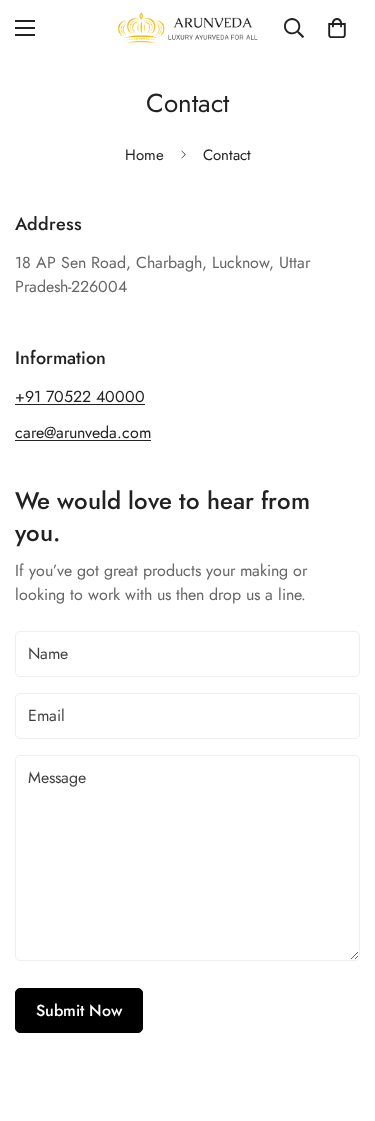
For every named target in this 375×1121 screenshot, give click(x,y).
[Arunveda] (187, 28)
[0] (337, 28)
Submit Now (79, 1010)
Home (144, 155)
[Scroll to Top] (339, 1015)
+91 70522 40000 (80, 396)
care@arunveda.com (83, 432)
